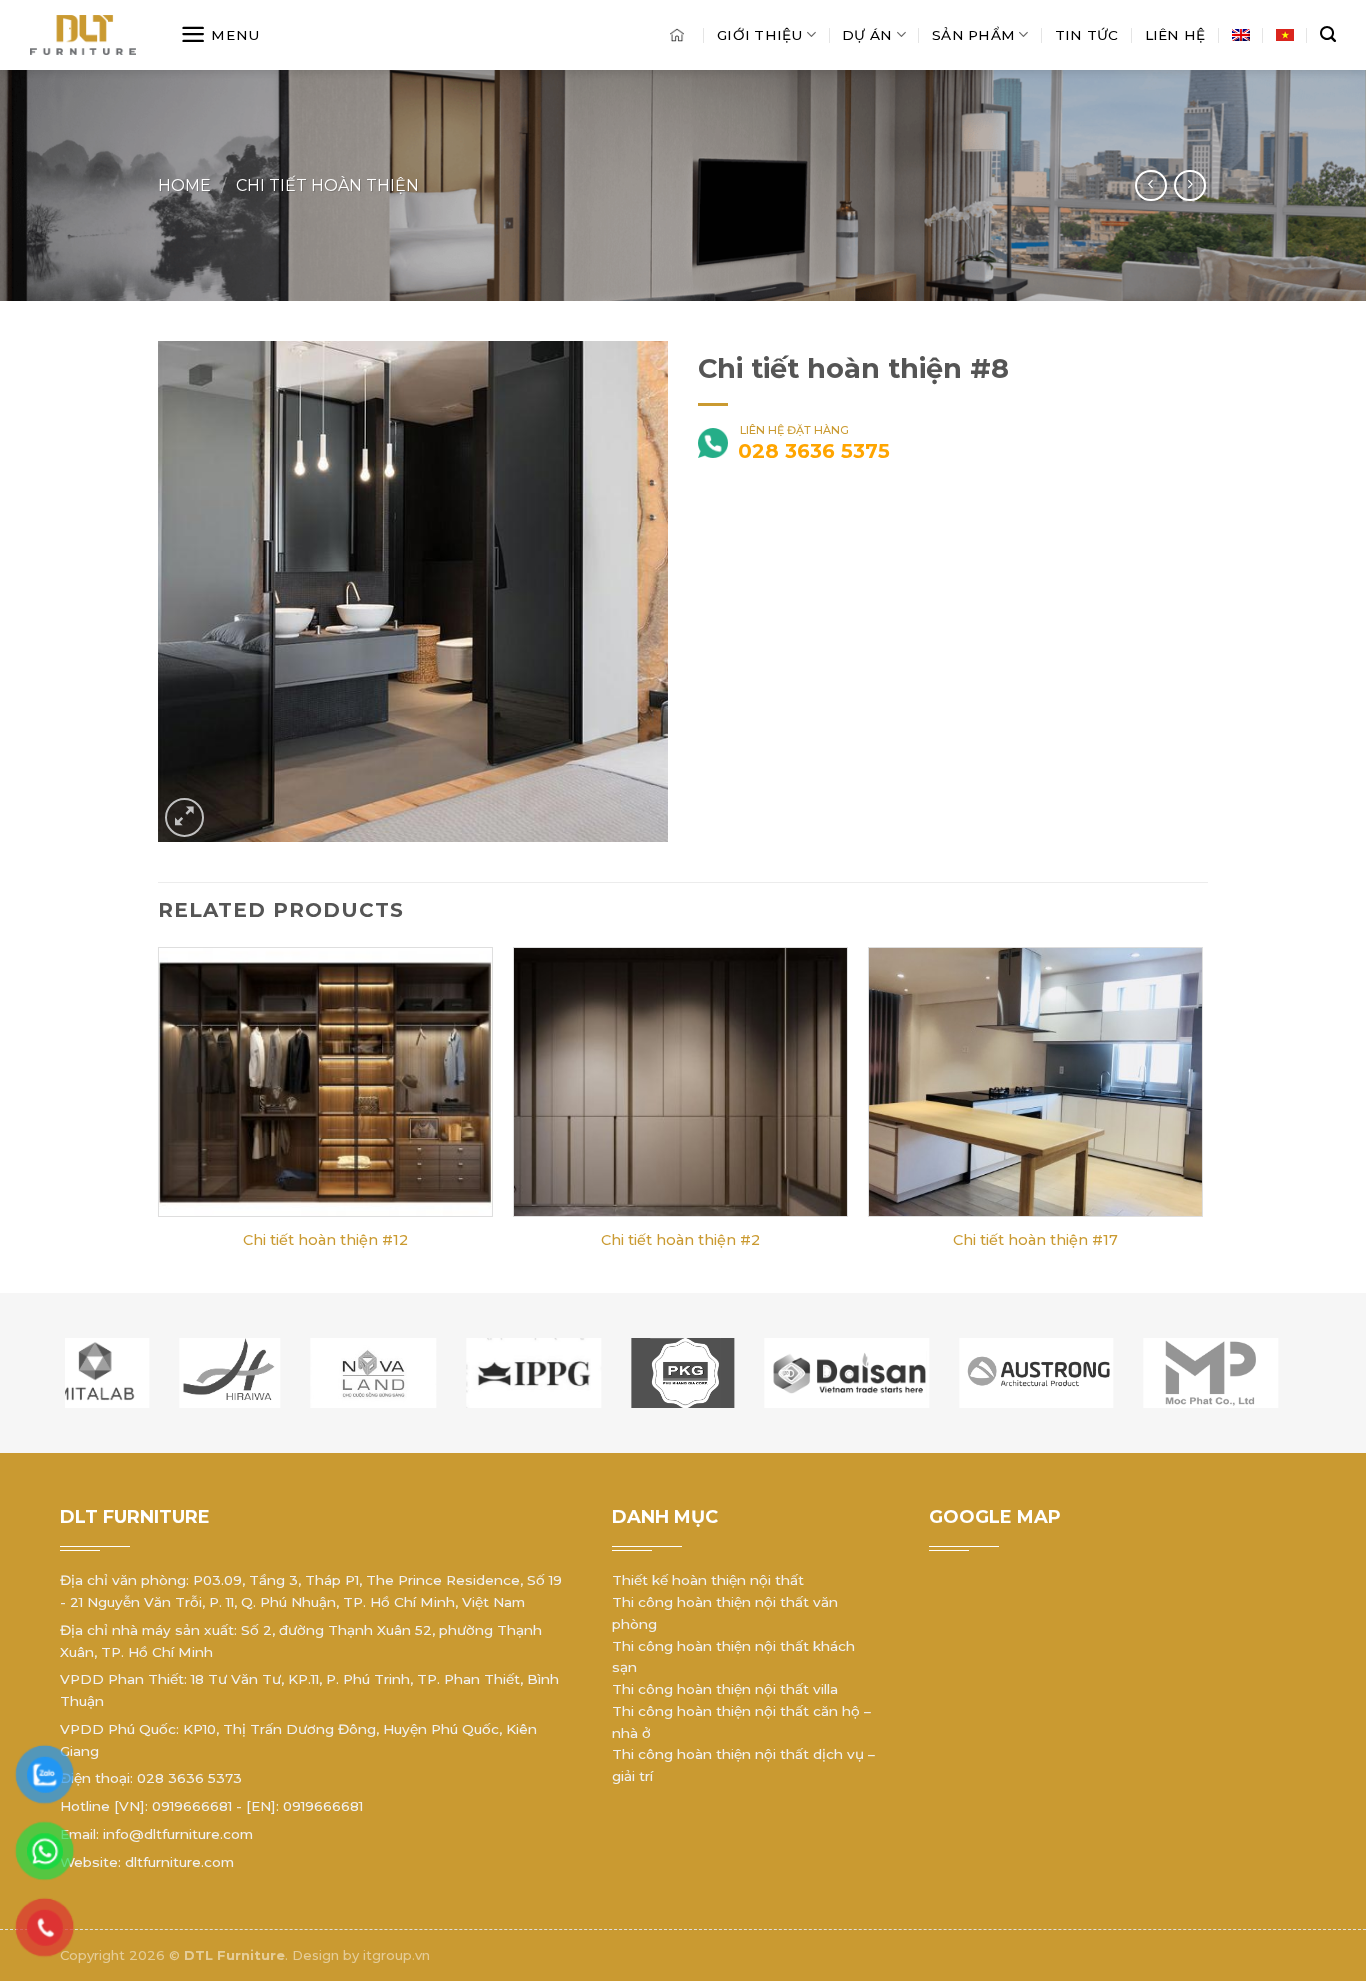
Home (184, 185)
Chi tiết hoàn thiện (327, 185)
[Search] (1328, 35)
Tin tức (1087, 35)
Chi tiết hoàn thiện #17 (1035, 1240)
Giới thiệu (760, 35)
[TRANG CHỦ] (680, 35)
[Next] (1202, 1118)
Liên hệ (1175, 35)
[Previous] (159, 1118)
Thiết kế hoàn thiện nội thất (708, 1580)
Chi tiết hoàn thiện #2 (680, 1240)
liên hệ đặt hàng (794, 443)
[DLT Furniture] (105, 35)
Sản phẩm (973, 35)
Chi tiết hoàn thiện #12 (325, 1240)
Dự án (867, 35)
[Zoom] (184, 817)
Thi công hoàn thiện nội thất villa (725, 1689)
